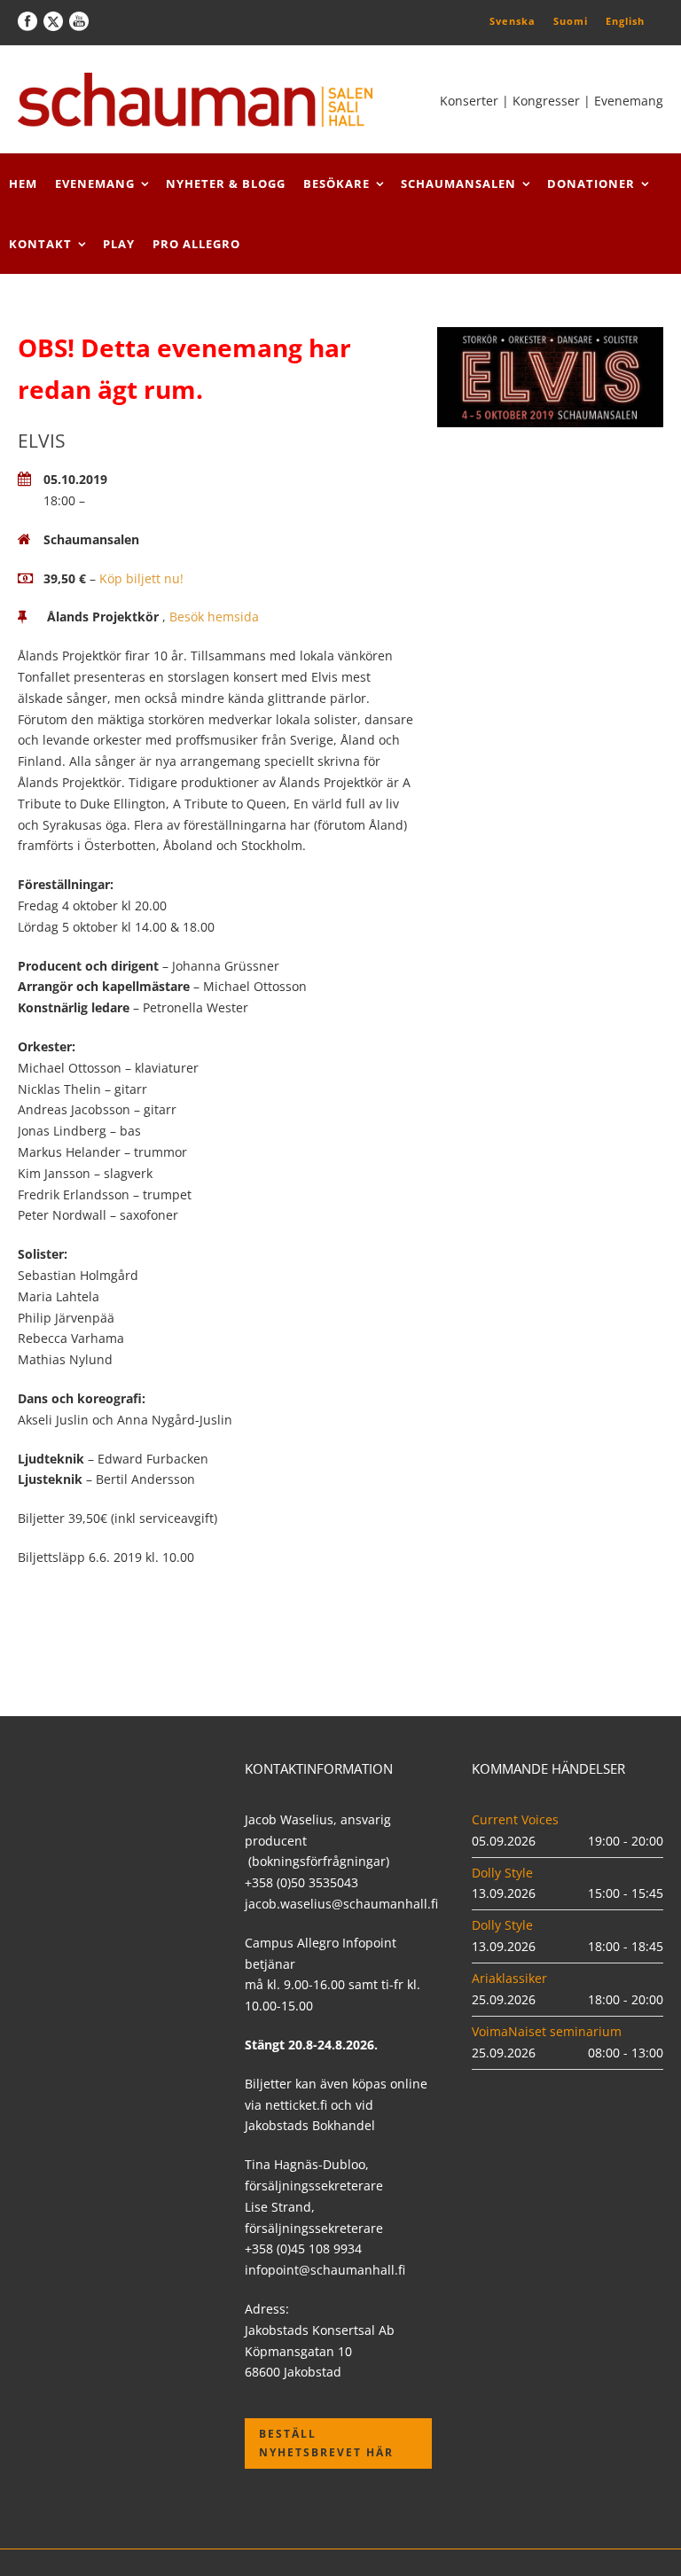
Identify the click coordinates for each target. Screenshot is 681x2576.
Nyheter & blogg (226, 183)
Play (119, 244)
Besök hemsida (214, 617)
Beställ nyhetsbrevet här (326, 2443)
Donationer (591, 183)
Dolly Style (502, 1873)
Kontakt (40, 244)
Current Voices (515, 1819)
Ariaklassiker (509, 1978)
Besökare (337, 183)
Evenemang (95, 183)
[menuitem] (513, 20)
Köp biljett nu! (141, 578)
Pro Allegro (196, 244)
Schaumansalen (458, 183)
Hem (23, 183)
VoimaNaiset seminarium (547, 2031)
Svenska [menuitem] (513, 21)
